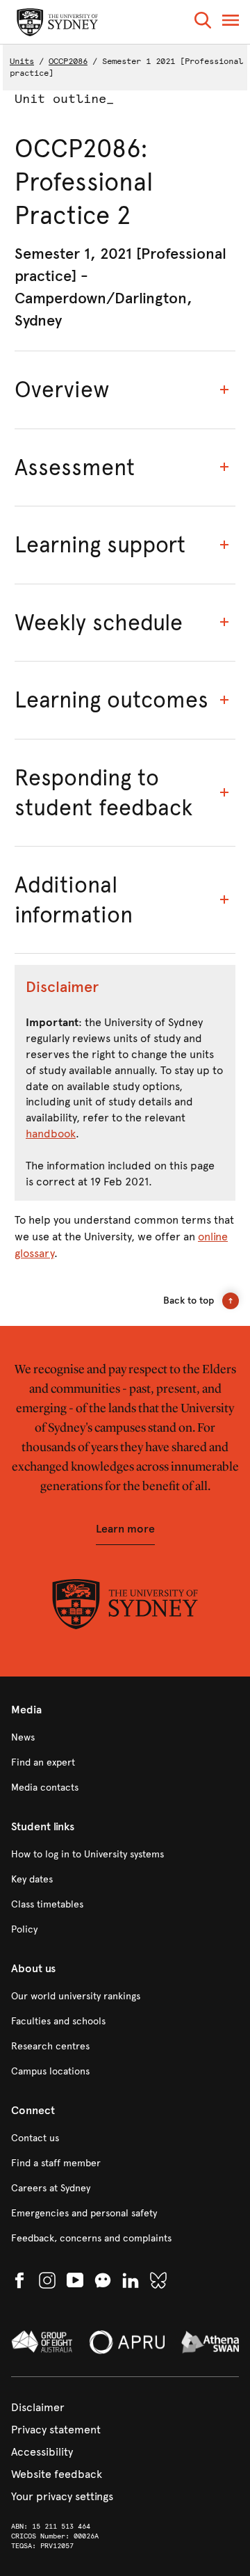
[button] (203, 23)
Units (22, 61)
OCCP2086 (68, 61)
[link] (125, 1738)
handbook (51, 1134)
